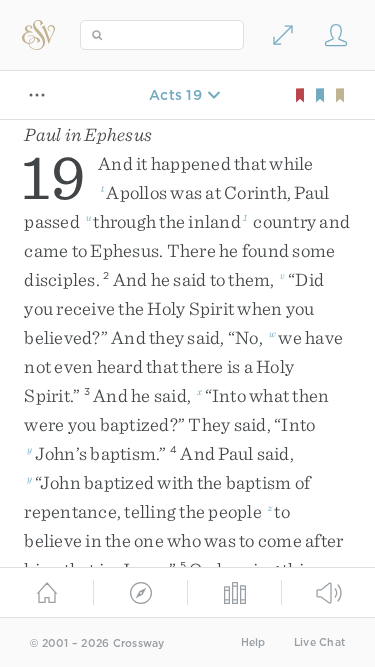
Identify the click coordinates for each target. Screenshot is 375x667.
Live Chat (319, 642)
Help (253, 642)
